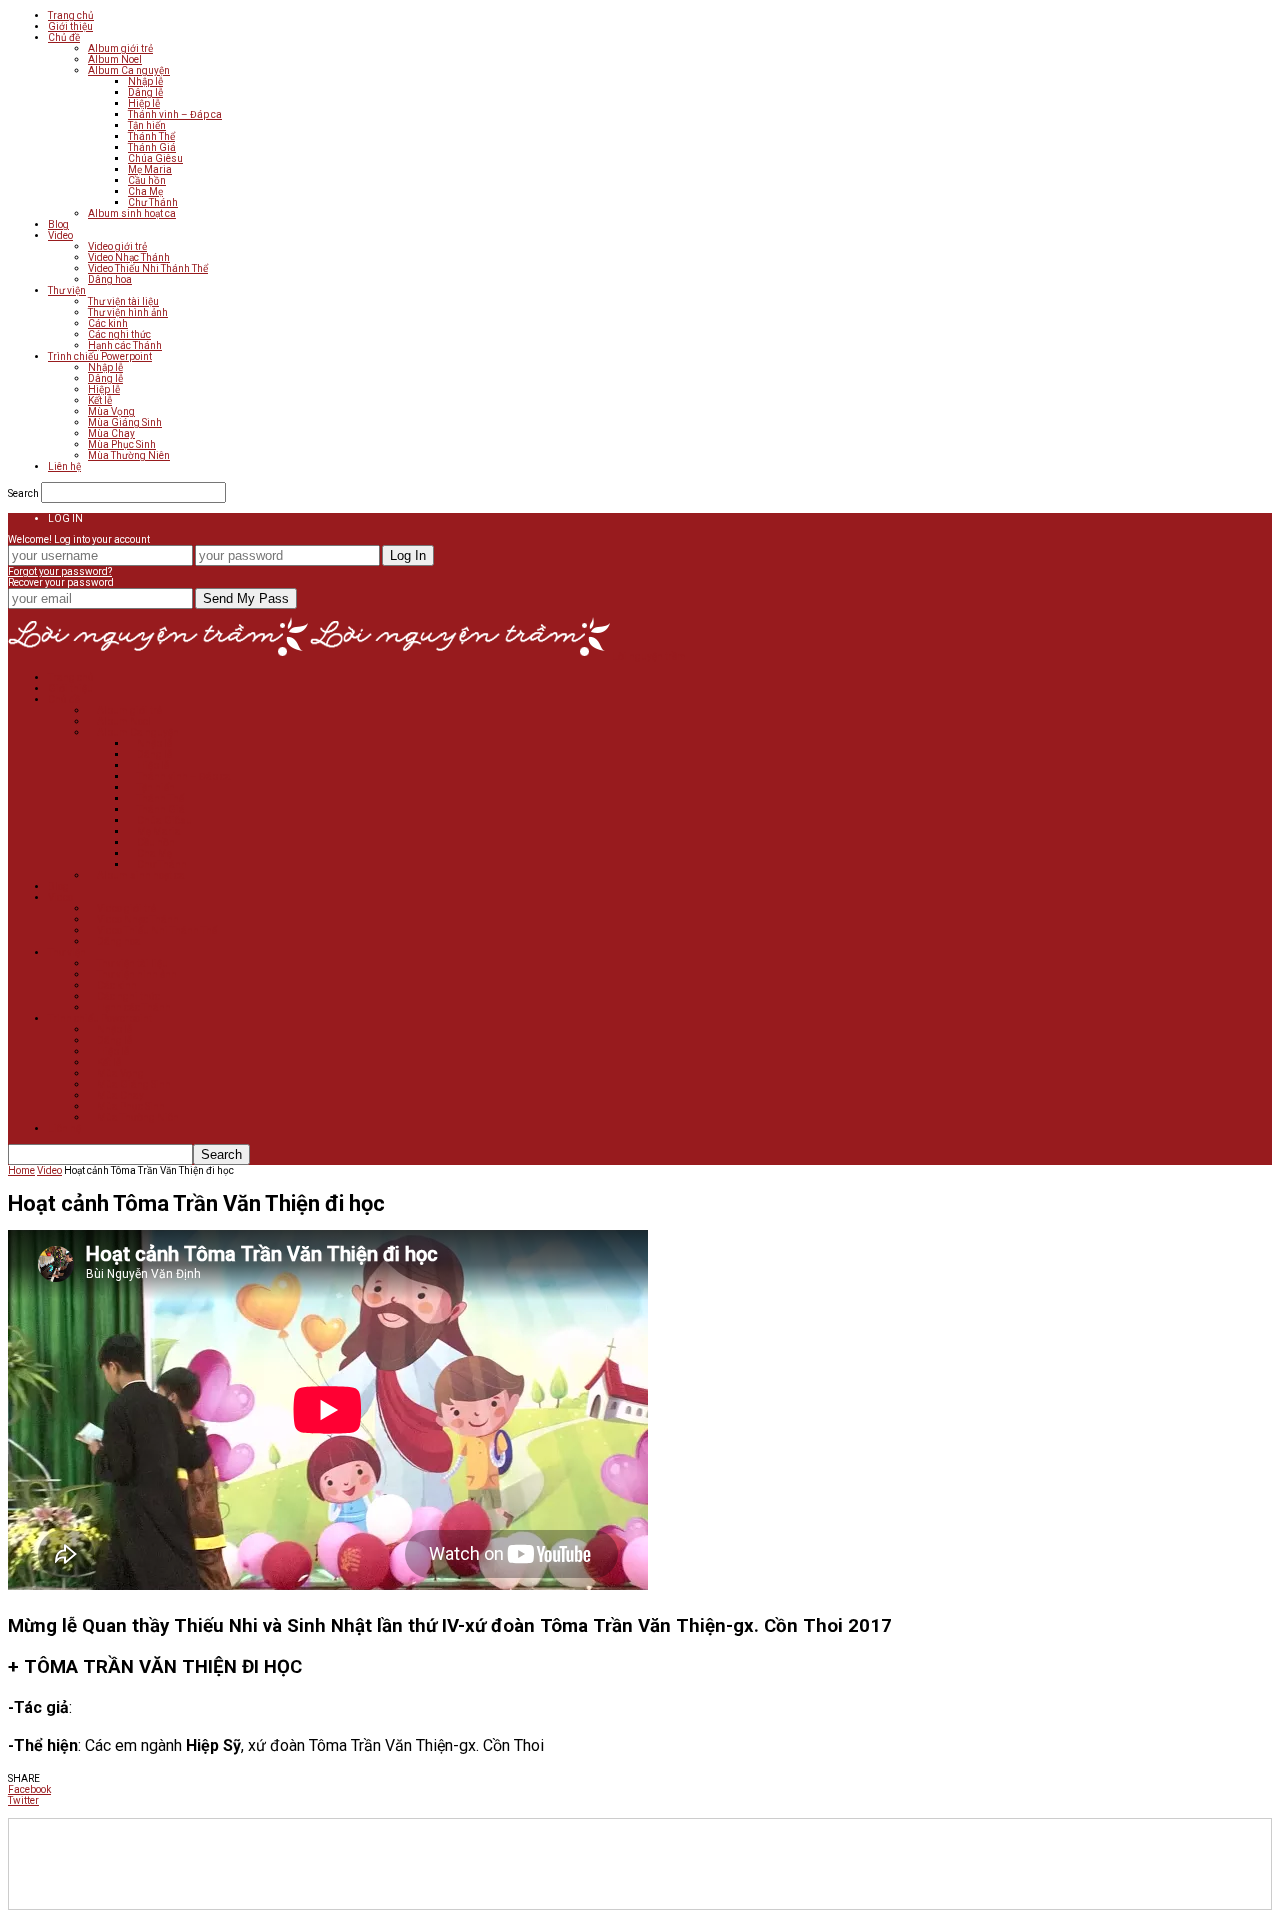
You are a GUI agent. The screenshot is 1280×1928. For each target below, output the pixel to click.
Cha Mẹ (145, 191)
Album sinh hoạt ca (132, 213)
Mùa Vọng (111, 411)
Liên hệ (64, 466)
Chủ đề (64, 37)
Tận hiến (147, 125)
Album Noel (115, 59)
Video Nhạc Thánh (129, 257)
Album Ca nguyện (129, 70)
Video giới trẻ (117, 246)
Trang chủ (71, 15)
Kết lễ (100, 400)
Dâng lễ (145, 92)
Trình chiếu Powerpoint (100, 356)
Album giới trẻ (120, 48)
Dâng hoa (110, 279)
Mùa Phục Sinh (122, 444)
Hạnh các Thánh (125, 345)
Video (60, 235)
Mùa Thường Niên (129, 455)
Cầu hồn (147, 180)
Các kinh (108, 323)
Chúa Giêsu (155, 158)
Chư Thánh (153, 202)
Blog (58, 224)
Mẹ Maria (150, 169)
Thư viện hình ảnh (128, 312)
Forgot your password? (60, 571)
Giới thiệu (70, 26)
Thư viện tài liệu (123, 301)
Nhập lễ (145, 81)
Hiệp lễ (144, 103)
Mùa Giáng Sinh (125, 422)
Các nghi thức (119, 334)
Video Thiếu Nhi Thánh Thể (148, 268)
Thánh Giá (152, 147)
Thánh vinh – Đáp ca (175, 114)
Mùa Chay (111, 433)
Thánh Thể (151, 136)
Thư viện (67, 290)
